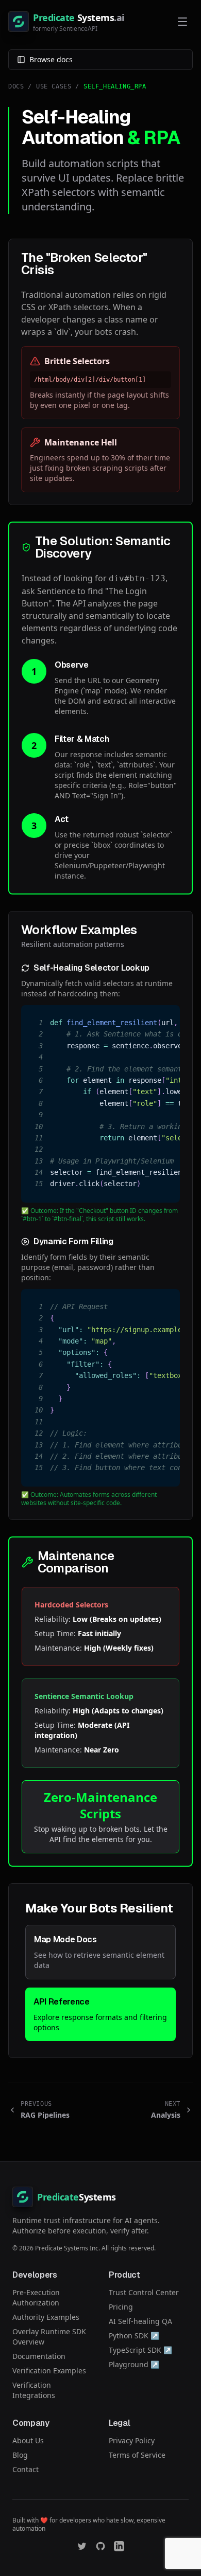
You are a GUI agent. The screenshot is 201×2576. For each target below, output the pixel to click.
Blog (20, 2455)
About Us (28, 2440)
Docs (16, 86)
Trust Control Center (144, 2292)
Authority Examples (46, 2317)
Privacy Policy (132, 2440)
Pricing (121, 2307)
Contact (26, 2469)
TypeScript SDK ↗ (140, 2350)
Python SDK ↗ (134, 2336)
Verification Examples (49, 2371)
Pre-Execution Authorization (36, 2297)
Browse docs (51, 59)
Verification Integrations (34, 2390)
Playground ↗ (134, 2364)
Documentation (39, 2356)
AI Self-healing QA (140, 2321)
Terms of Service (137, 2455)
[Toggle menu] (182, 22)
